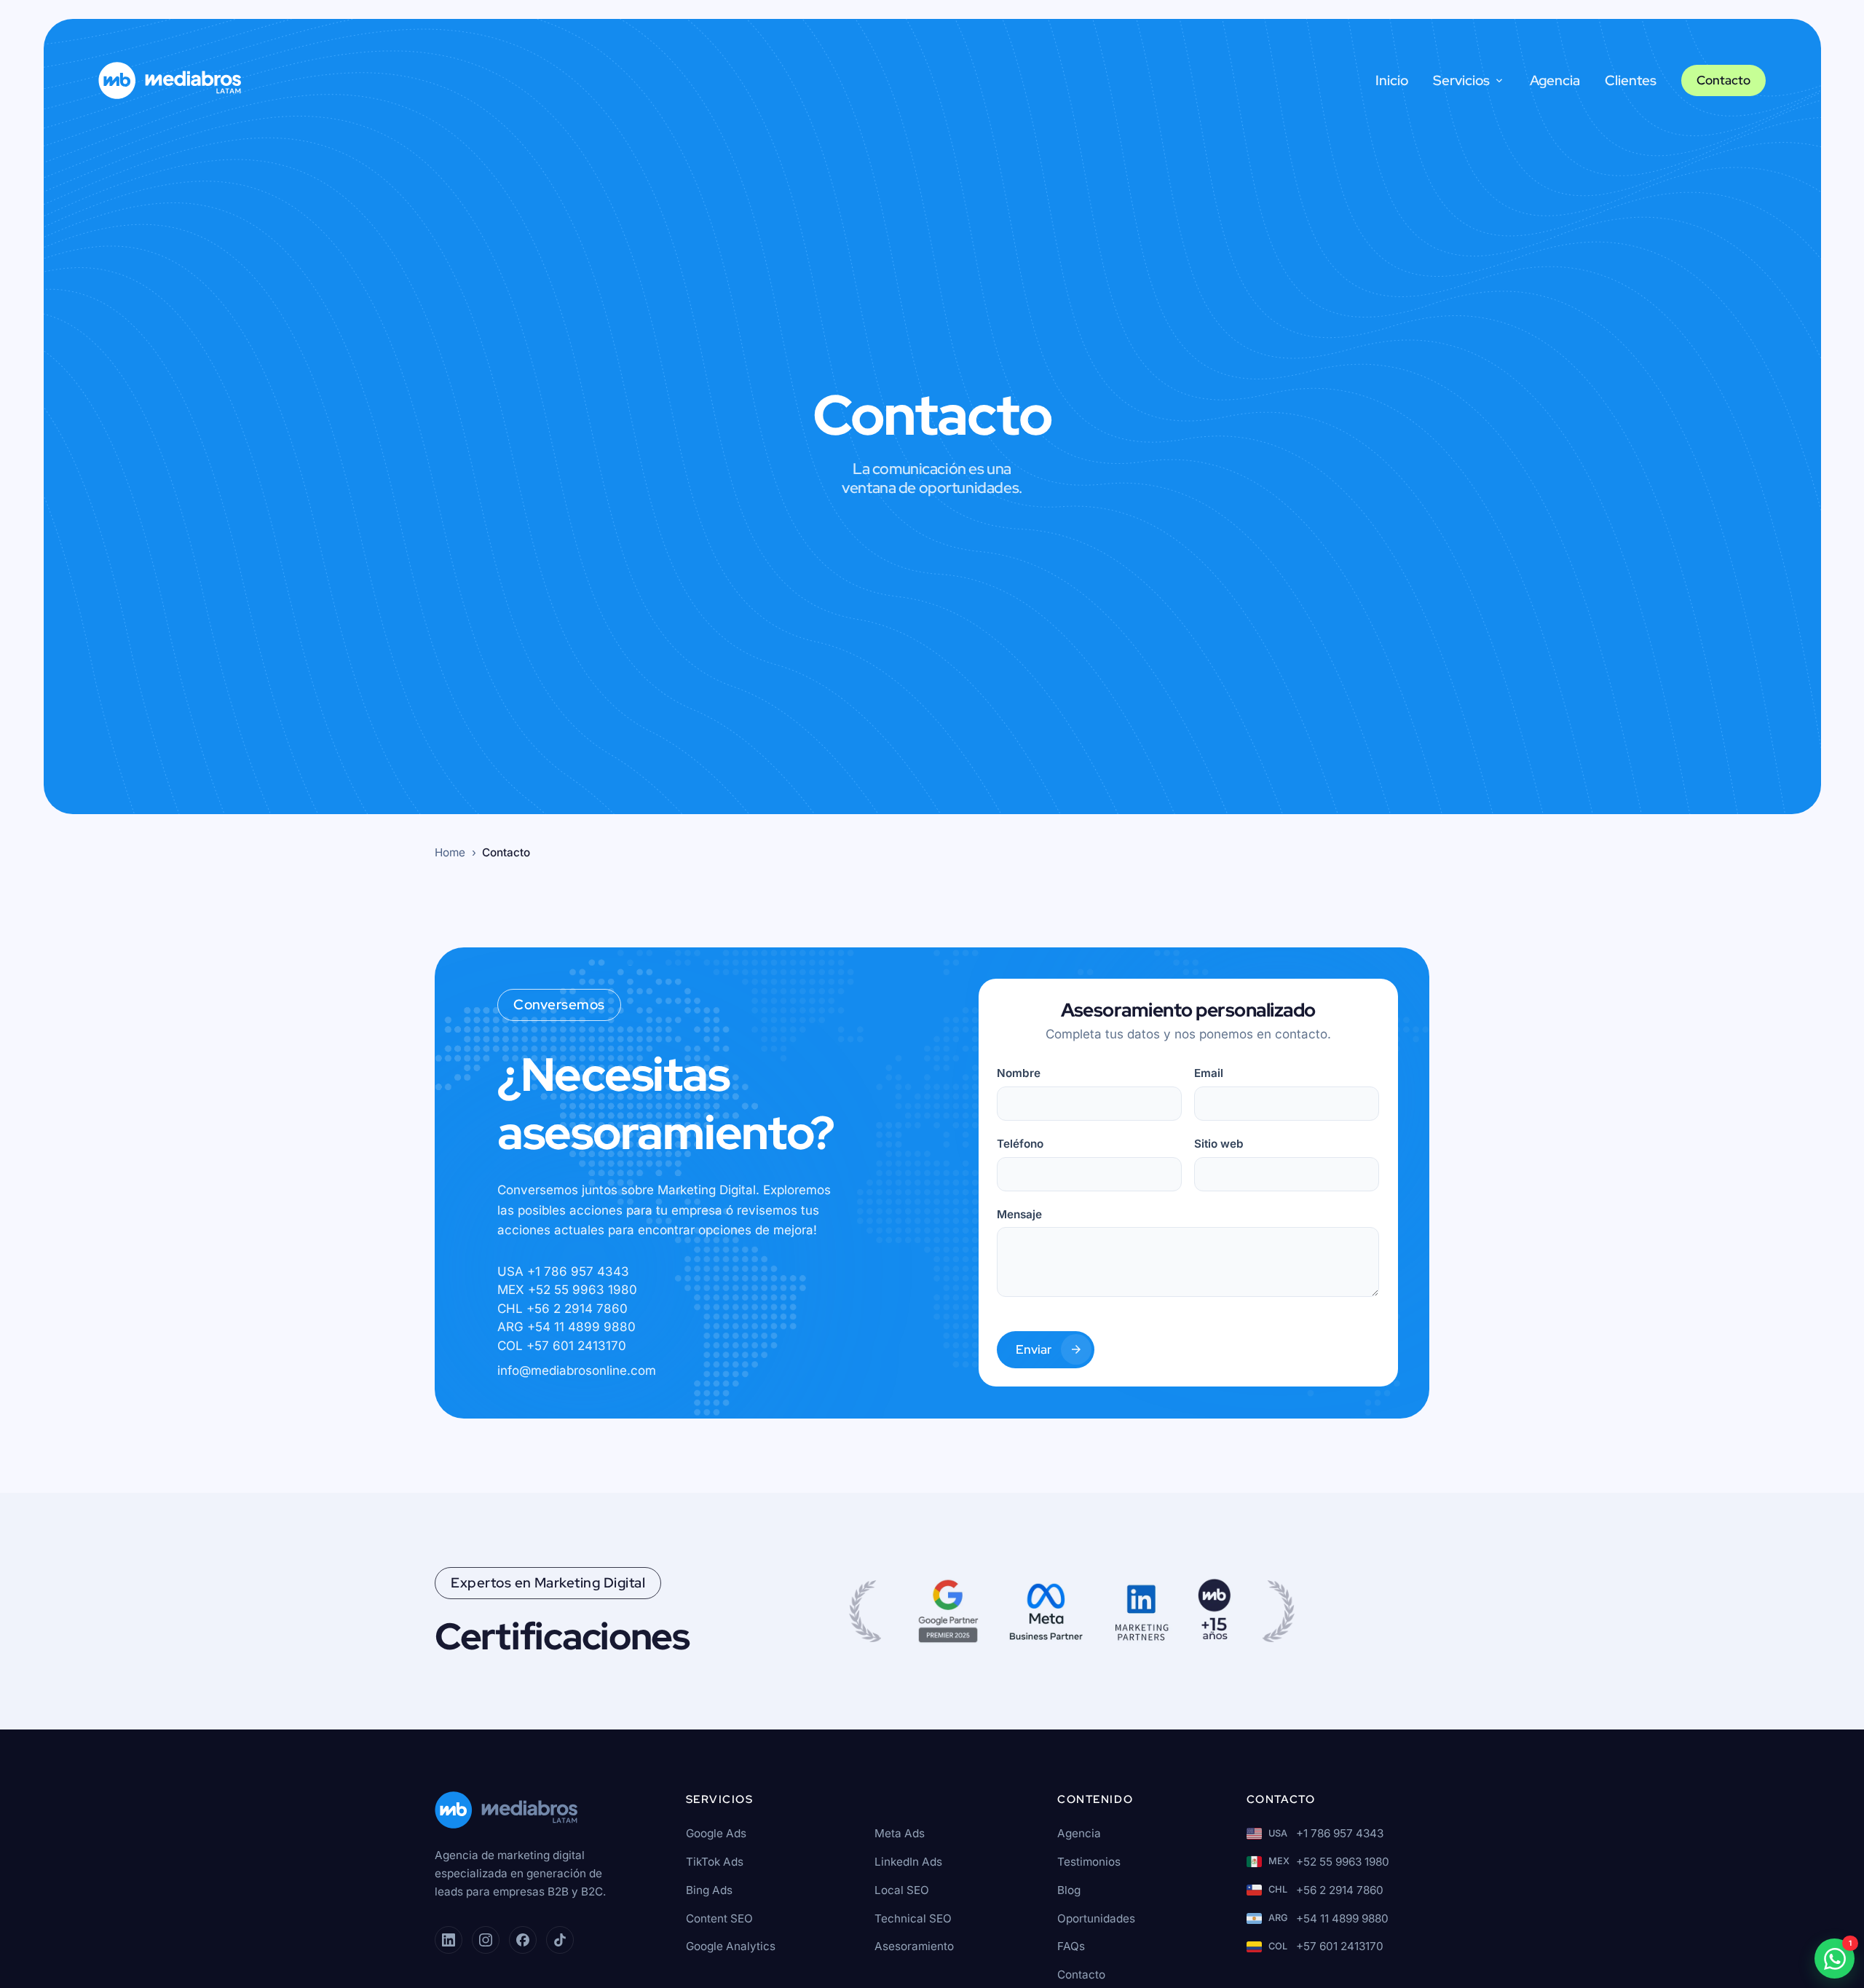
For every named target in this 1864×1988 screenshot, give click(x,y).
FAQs (1071, 1946)
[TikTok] (560, 1940)
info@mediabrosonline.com (577, 1371)
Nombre (1019, 1073)
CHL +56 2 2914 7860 (562, 1309)
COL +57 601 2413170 (562, 1346)
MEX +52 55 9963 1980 (567, 1290)
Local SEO (902, 1890)
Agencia (1555, 80)
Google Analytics (731, 1946)
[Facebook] (523, 1940)
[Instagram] (486, 1940)
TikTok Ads (715, 1862)
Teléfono (1020, 1144)
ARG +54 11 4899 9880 (566, 1327)
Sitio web (1219, 1144)
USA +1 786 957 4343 (563, 1271)
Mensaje (1019, 1214)
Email (1209, 1073)
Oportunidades (1096, 1918)
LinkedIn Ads (908, 1862)
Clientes (1631, 80)
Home (450, 852)
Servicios (1461, 80)
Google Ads (716, 1833)
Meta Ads (900, 1833)
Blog (1069, 1890)
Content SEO (719, 1918)
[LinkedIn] (449, 1940)
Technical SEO (913, 1918)
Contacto (1723, 80)
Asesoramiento (914, 1946)
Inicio (1392, 80)
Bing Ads (709, 1890)
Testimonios (1089, 1862)
